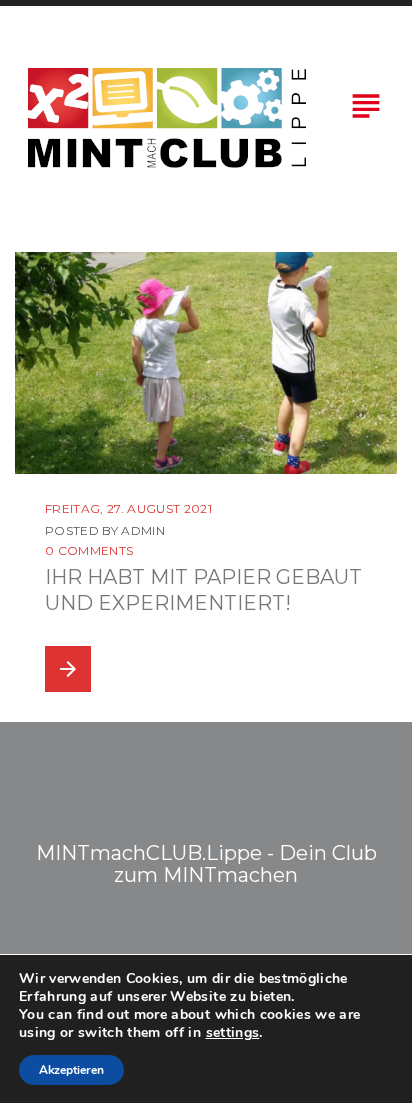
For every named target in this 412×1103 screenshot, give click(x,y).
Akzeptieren (71, 1070)
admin (143, 530)
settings (233, 1033)
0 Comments (89, 550)
